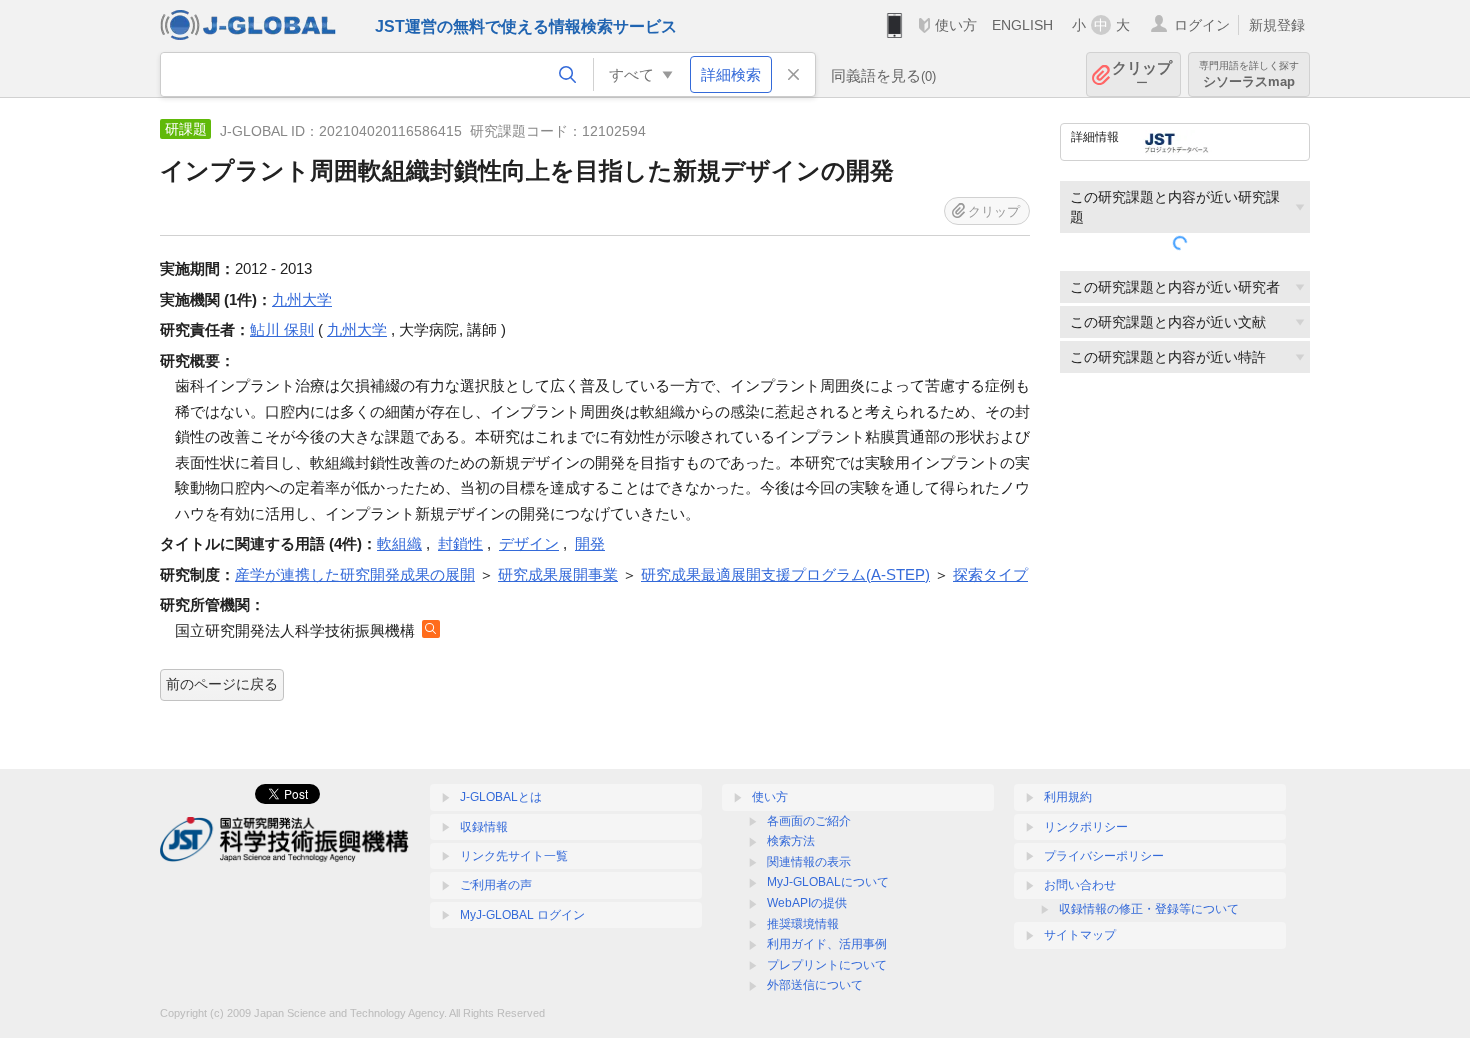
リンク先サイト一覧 (514, 856)
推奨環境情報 (803, 924)
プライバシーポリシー (1104, 856)
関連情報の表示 (809, 862)
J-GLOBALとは (501, 797)
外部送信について (815, 985)
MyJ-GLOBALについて (828, 882)
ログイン (1202, 25)
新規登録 (1277, 25)
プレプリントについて (827, 965)
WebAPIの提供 (807, 903)
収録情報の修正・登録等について (1149, 909)
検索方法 (791, 841)
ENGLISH (1022, 25)
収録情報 (484, 827)
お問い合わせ (1080, 885)
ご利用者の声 (496, 885)
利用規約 (1068, 797)
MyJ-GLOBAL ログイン (522, 915)
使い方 (956, 25)
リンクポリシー (1086, 827)
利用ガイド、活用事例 (827, 944)
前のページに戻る (222, 684)
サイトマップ (1080, 935)
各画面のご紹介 (809, 821)
